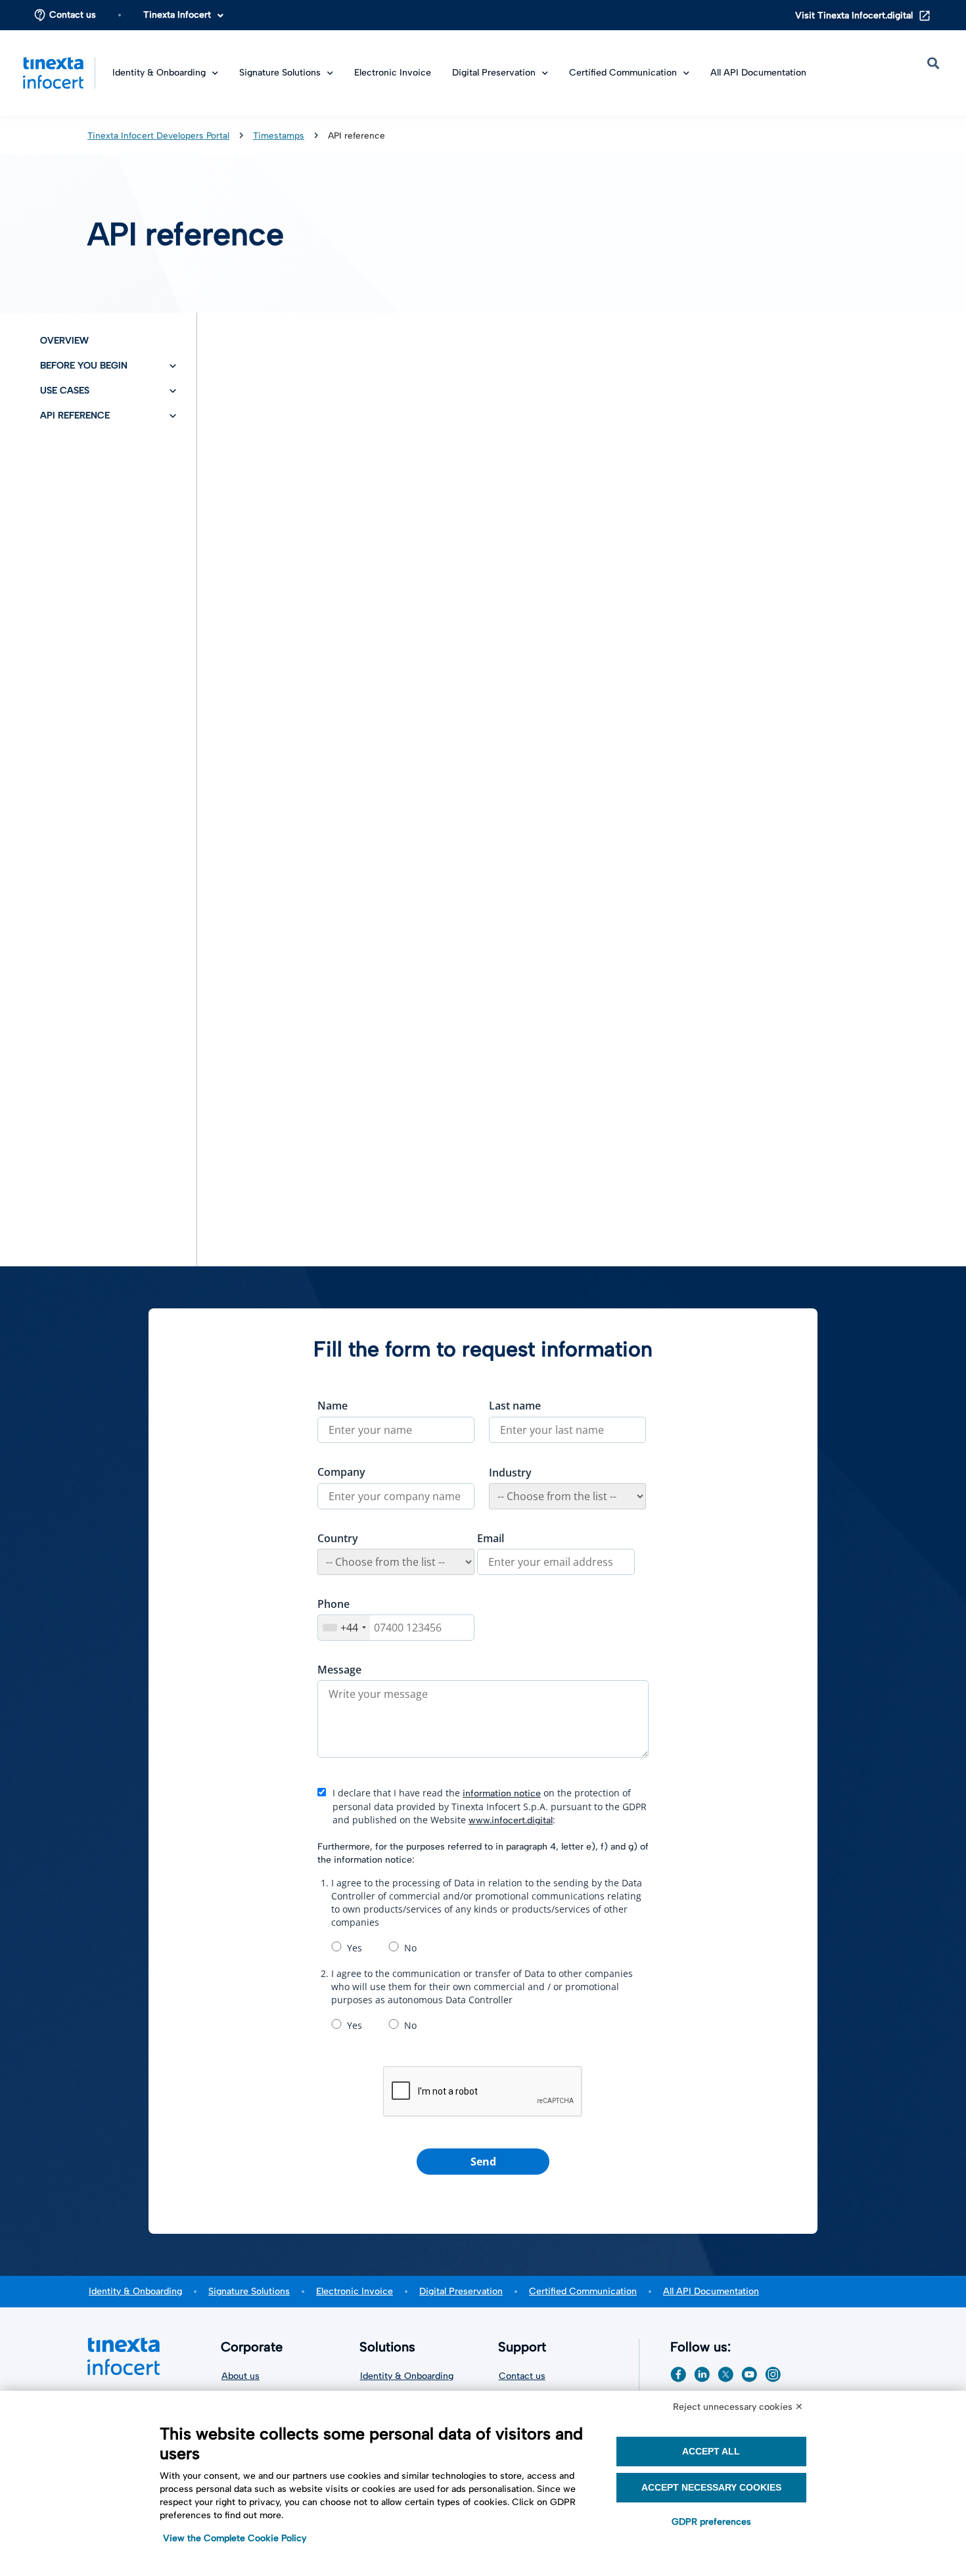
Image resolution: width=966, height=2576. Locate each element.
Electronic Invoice (393, 73)
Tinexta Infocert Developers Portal (158, 135)
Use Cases (65, 390)
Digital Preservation (494, 73)
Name (333, 1406)
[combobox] (344, 1628)
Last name (515, 1406)
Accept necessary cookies (711, 2487)
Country (338, 1538)
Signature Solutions (249, 2291)
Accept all (711, 2451)
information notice (502, 1793)
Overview (64, 341)
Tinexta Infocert (177, 15)
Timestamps (279, 135)
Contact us (73, 15)
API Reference (75, 415)
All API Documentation (758, 73)
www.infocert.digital (511, 1820)
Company (341, 1472)
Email (491, 1538)
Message (339, 1670)
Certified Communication (583, 2291)
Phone (333, 1604)
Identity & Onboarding (135, 2291)
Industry (510, 1473)
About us (241, 2376)
